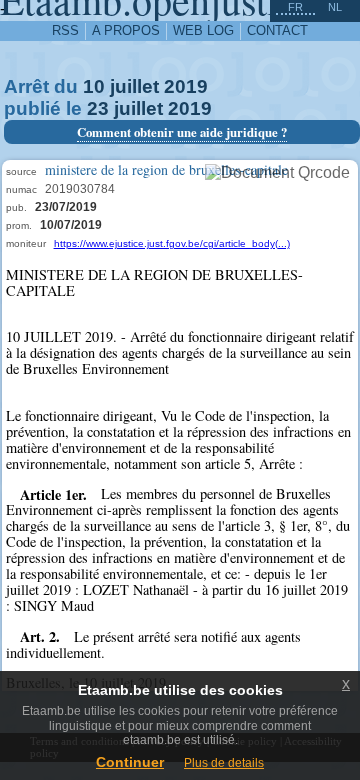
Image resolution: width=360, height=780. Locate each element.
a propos (126, 30)
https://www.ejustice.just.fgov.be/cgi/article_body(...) (172, 243)
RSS (65, 30)
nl (335, 7)
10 (94, 86)
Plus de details (224, 763)
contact (277, 30)
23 (98, 108)
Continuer (130, 762)
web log (203, 30)
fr (295, 7)
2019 (186, 86)
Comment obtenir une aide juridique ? (182, 132)
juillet (134, 86)
